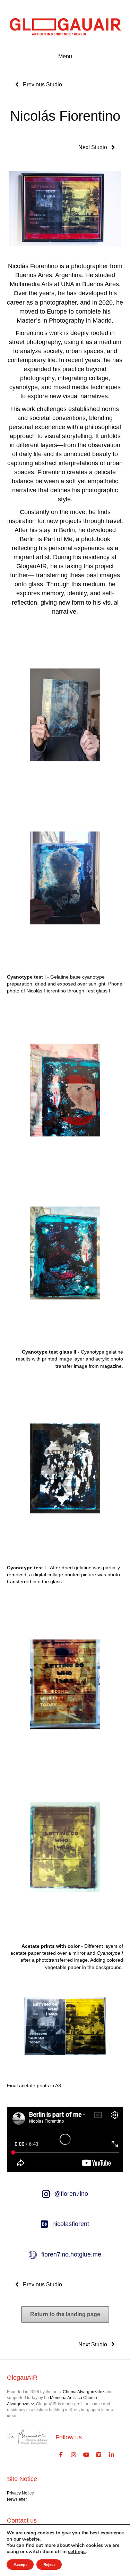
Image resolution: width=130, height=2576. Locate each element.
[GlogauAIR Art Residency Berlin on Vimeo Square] (99, 2455)
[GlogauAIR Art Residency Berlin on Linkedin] (112, 2455)
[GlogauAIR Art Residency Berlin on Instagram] (74, 2455)
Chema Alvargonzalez (84, 2392)
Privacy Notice (20, 2493)
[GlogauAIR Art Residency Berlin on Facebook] (61, 2455)
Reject (49, 2565)
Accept (20, 2565)
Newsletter (17, 2499)
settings (77, 2552)
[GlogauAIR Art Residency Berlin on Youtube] (86, 2455)
